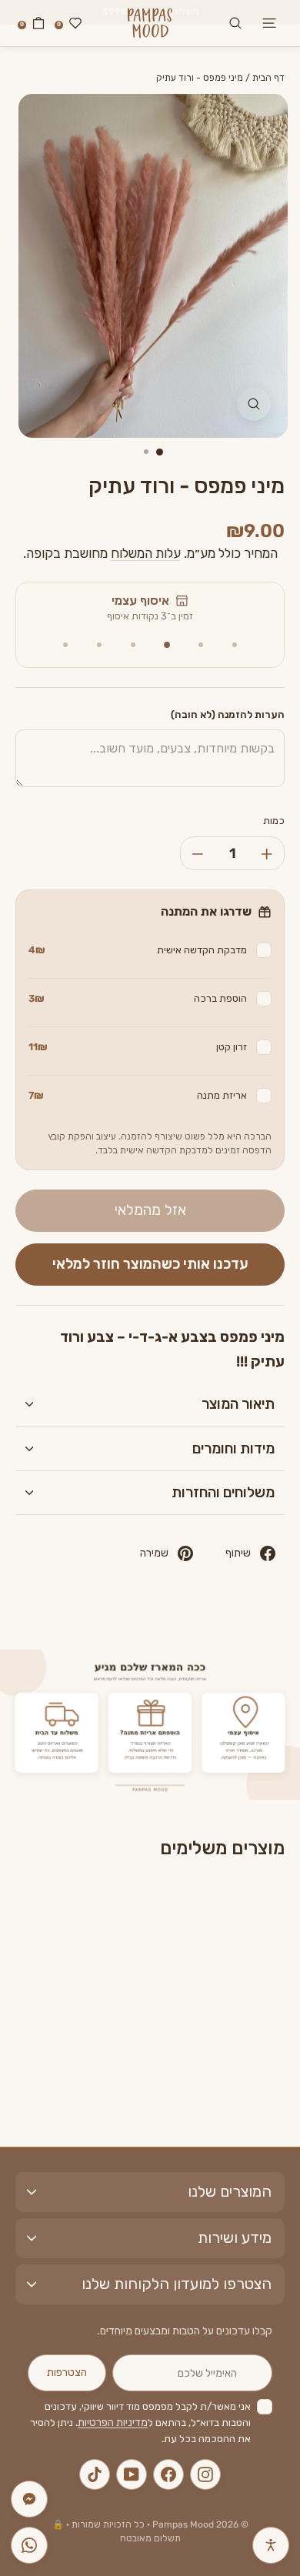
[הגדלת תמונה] (254, 404)
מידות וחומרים (233, 1448)
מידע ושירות (235, 2237)
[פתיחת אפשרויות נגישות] (271, 2545)
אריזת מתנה (138, 1095)
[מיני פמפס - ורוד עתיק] (211, 1954)
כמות (274, 821)
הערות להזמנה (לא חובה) (228, 714)
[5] (99, 645)
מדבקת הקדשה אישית (138, 950)
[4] (133, 645)
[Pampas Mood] (150, 23)
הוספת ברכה (138, 998)
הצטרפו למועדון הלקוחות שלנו (177, 2284)
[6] (65, 645)
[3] (167, 645)
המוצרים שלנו (230, 2191)
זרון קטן (138, 1047)
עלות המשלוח (146, 553)
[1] (235, 645)
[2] (201, 645)
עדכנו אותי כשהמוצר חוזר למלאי (150, 1264)
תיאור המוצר (238, 1404)
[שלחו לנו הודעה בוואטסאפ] (29, 2545)
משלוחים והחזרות (223, 1492)
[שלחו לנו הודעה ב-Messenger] (29, 2499)
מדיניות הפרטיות (113, 2423)
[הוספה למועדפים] (179, 1908)
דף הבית (268, 78)
